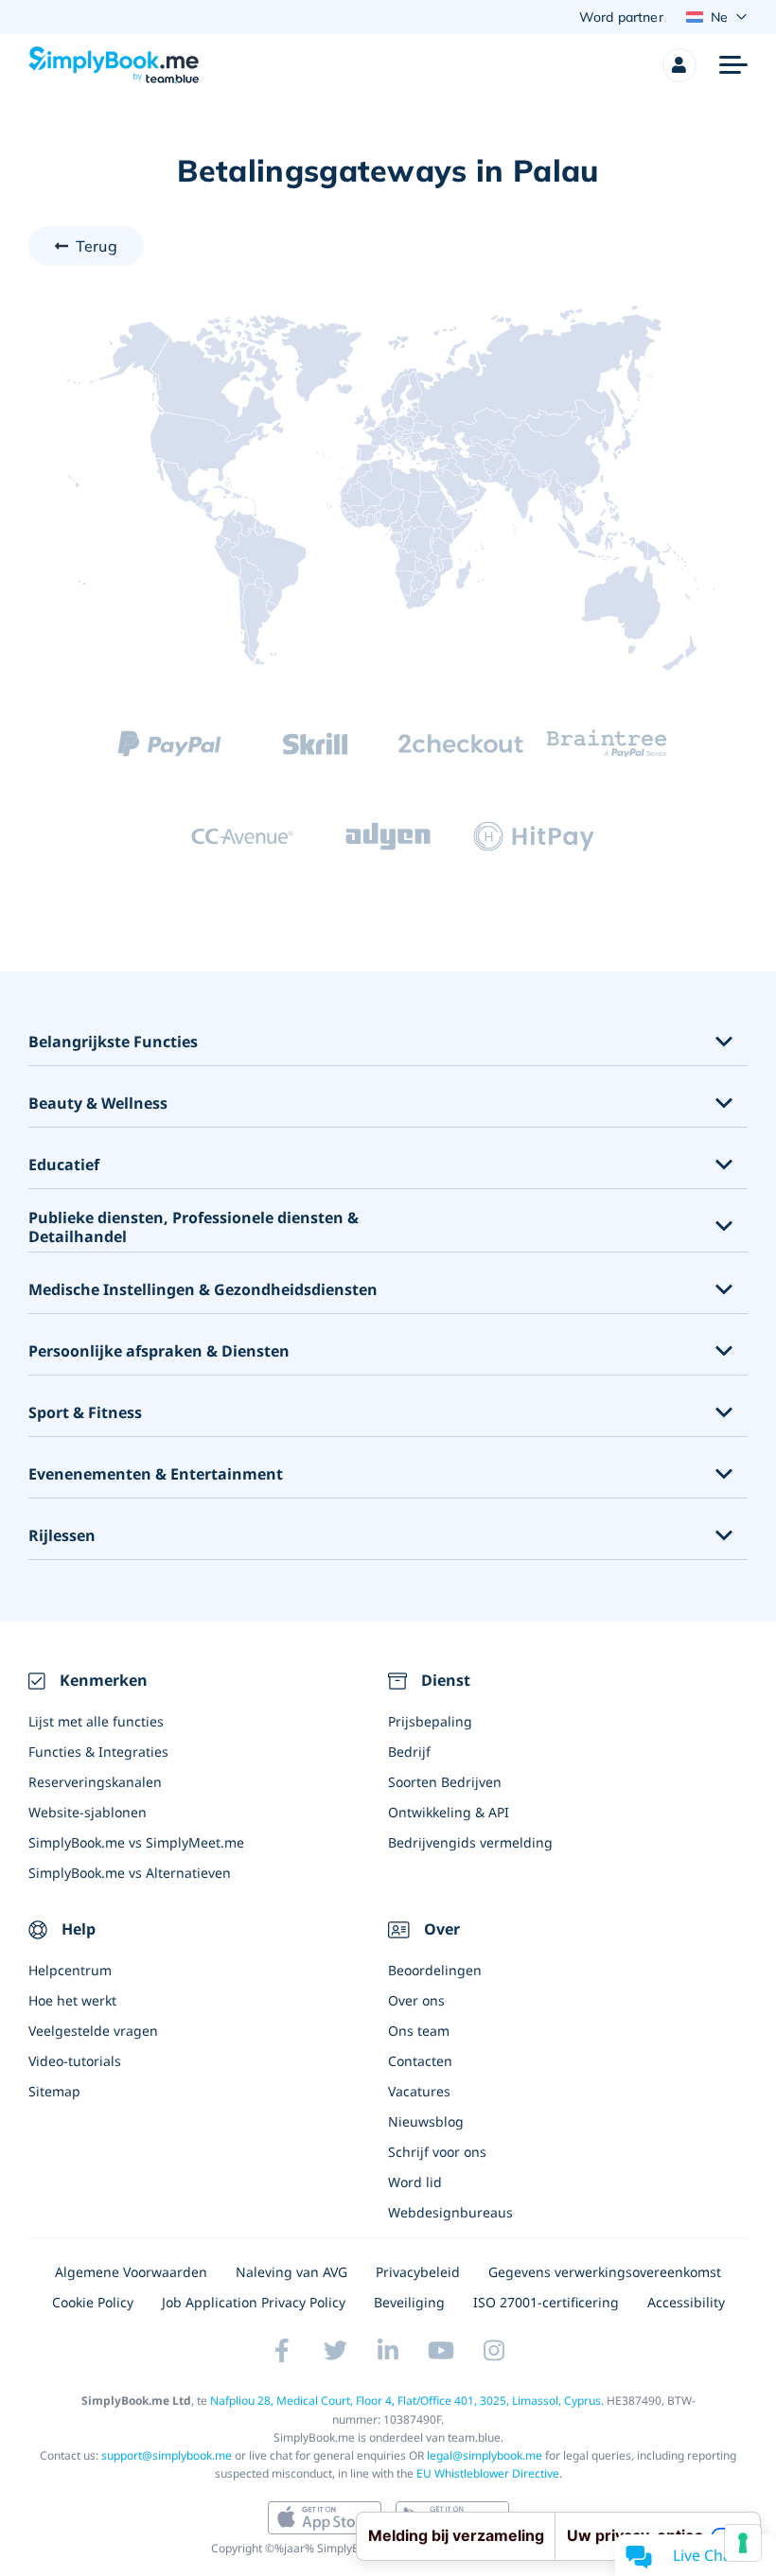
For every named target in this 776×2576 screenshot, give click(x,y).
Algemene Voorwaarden (131, 2272)
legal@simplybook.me (485, 2455)
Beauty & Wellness (98, 1104)
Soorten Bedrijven (445, 1782)
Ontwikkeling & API (449, 1812)
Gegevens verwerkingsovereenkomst (605, 2272)
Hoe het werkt (72, 2000)
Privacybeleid (418, 2272)
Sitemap (54, 2091)
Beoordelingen (435, 1970)
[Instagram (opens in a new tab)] (494, 2350)
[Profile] (679, 65)
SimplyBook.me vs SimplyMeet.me (136, 1842)
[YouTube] (441, 2350)
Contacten (420, 2061)
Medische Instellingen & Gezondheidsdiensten (203, 1290)
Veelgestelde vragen (93, 2031)
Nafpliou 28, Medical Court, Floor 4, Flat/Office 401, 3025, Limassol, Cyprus (406, 2401)
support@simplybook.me (167, 2455)
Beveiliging (409, 2302)
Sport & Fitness (85, 1413)
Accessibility (686, 2302)
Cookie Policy (93, 2302)
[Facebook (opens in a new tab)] (282, 2350)
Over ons (416, 2000)
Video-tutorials (75, 2061)
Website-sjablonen (88, 1812)
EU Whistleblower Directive (488, 2473)
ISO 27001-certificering (546, 2302)
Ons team (419, 2031)
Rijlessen (62, 1536)
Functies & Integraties (98, 1752)
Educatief (64, 1165)
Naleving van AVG (291, 2272)
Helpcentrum (70, 1970)
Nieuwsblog (426, 2121)
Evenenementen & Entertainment (156, 1474)
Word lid (415, 2182)
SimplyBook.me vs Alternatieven (130, 1873)
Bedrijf (409, 1752)
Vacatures (419, 2091)
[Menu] (733, 65)
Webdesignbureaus (450, 2212)
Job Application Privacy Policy (254, 2302)
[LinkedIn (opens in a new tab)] (388, 2350)
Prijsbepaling (430, 1721)
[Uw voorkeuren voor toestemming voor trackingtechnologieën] (743, 2543)
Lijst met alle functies (96, 1721)
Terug (97, 246)
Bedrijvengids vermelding (470, 1842)
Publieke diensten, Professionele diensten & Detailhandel (194, 1228)
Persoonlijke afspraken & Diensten (159, 1351)
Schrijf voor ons (437, 2152)
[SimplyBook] (114, 65)
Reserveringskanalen (95, 1782)
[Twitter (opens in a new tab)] (335, 2350)
